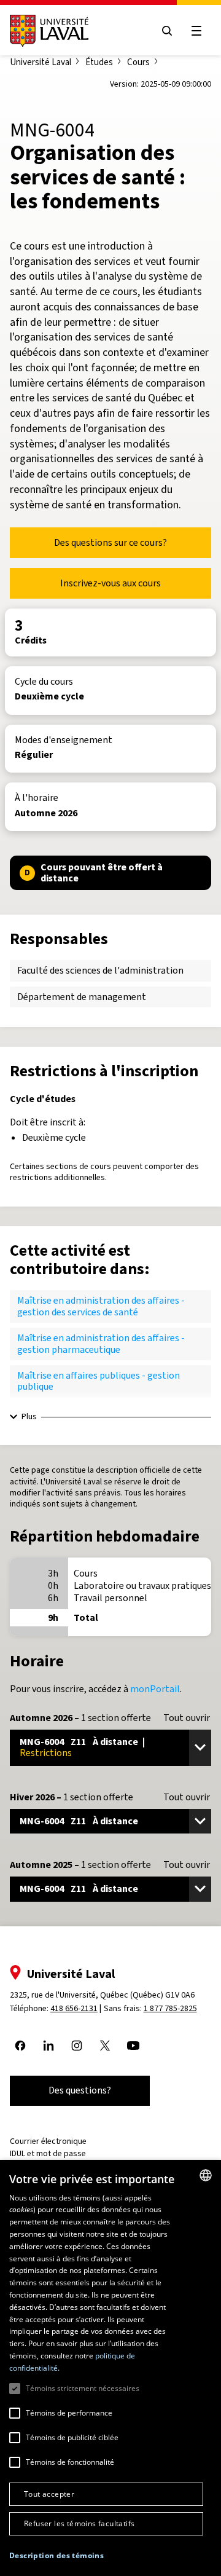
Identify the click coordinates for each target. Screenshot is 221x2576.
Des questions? (80, 2090)
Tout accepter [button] (49, 2494)
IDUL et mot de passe (48, 2153)
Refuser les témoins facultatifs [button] (79, 2523)
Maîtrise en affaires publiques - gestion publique (99, 1381)
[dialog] (110, 2368)
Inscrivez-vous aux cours (110, 583)
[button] (56, 2556)
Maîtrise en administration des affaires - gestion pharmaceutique (101, 1343)
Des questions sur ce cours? (110, 542)
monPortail (155, 1689)
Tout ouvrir (187, 1718)
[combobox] (206, 2175)
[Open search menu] (167, 31)
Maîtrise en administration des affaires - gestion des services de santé (101, 1306)
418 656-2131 (74, 2008)
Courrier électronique (48, 2141)
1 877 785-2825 (170, 2008)
